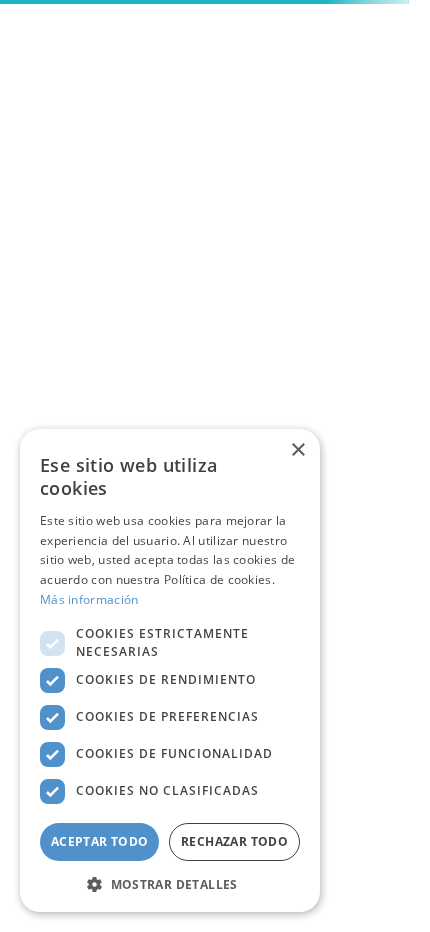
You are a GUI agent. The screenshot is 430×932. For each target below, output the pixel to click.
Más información (89, 599)
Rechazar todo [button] (234, 841)
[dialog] (170, 670)
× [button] (297, 450)
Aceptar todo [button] (100, 841)
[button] (170, 883)
